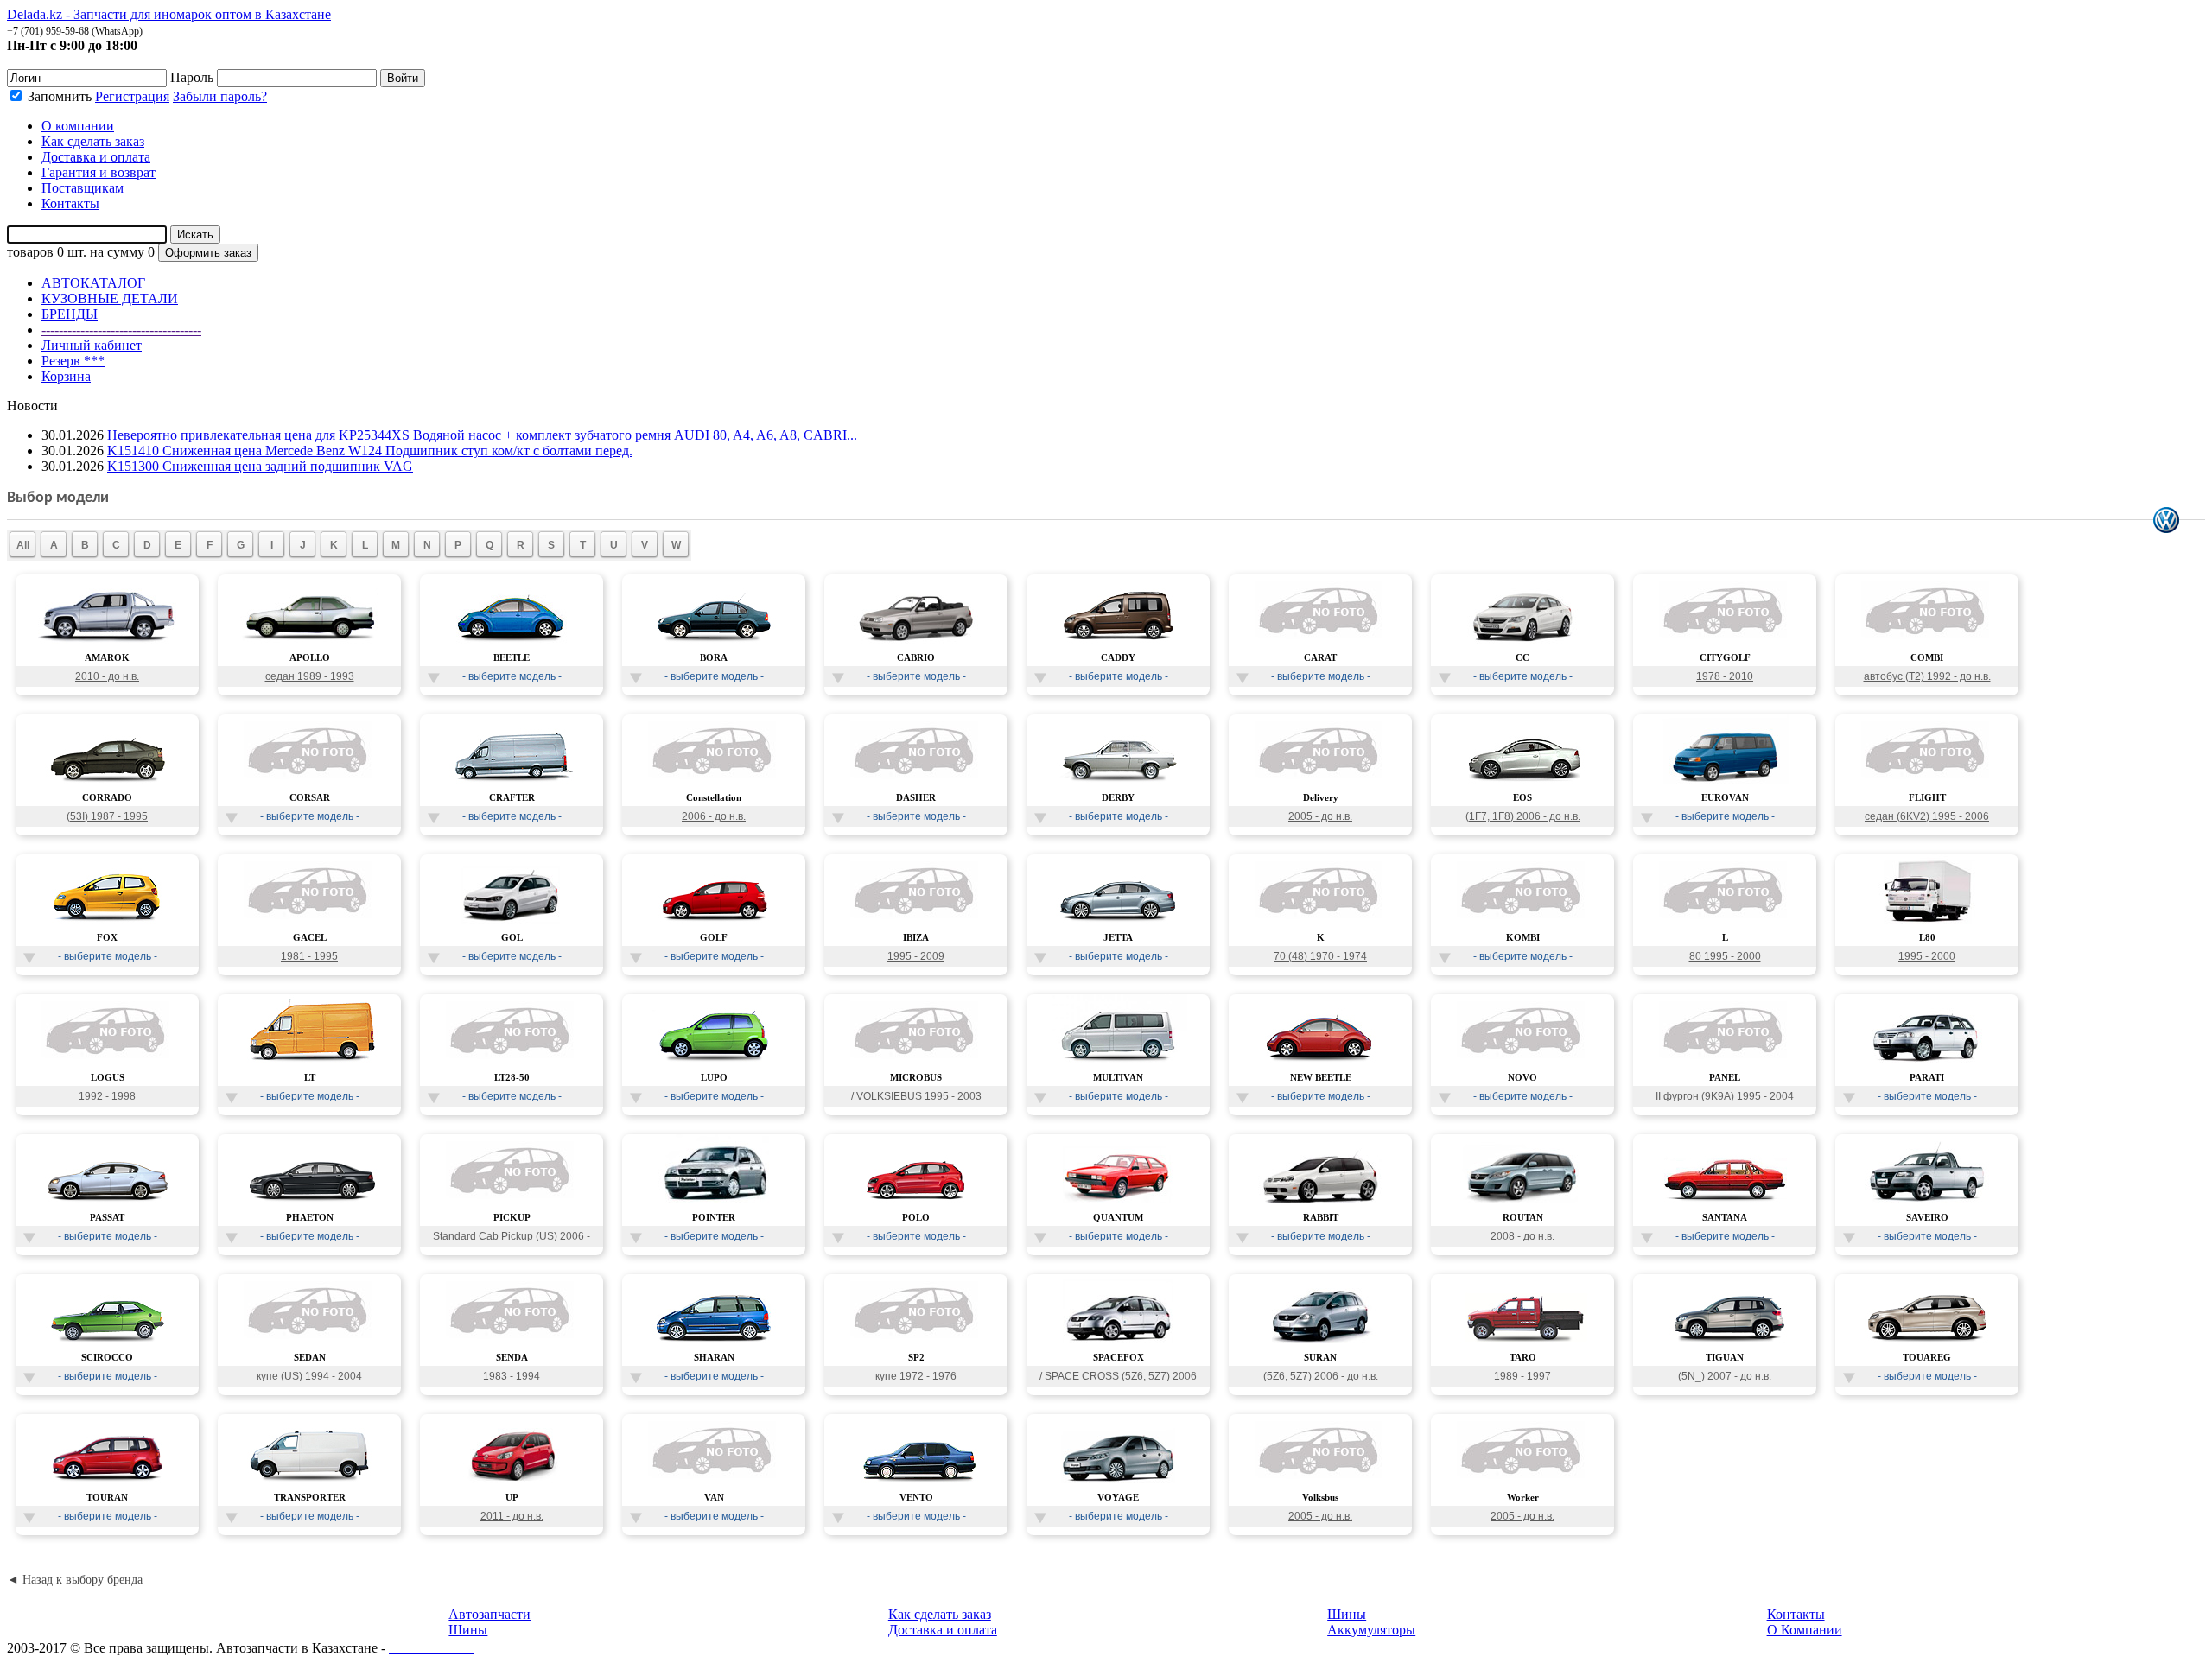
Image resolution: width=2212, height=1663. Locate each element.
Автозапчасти (489, 1614)
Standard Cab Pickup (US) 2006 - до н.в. (512, 1238)
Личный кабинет (92, 345)
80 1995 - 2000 (1725, 956)
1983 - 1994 (512, 1376)
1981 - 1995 (309, 956)
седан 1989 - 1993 (310, 676)
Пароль (192, 77)
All (23, 545)
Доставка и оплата (943, 1630)
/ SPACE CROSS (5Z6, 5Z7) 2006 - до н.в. (1118, 1378)
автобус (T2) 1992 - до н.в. (1927, 676)
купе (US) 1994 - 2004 (309, 1376)
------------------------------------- (121, 330)
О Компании (1805, 1630)
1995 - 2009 (916, 956)
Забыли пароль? (220, 96)
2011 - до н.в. (512, 1516)
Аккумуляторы (1371, 1630)
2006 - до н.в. (714, 816)
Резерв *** (73, 361)
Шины (468, 1630)
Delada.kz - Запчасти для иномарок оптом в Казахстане (169, 14)
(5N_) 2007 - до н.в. (1725, 1376)
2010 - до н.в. (107, 676)
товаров (30, 252)
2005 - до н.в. (1320, 816)
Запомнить (58, 96)
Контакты (1796, 1614)
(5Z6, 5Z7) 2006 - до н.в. (1321, 1376)
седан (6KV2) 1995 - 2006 (1927, 816)
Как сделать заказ (940, 1614)
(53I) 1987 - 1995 (107, 816)
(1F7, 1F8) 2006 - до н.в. (1523, 816)
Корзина (66, 376)
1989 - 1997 (1522, 1376)
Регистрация (132, 96)
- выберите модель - (512, 676)
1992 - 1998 (107, 1096)
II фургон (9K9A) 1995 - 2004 (1725, 1096)
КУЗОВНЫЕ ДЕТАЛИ (110, 298)
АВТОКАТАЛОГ (93, 283)
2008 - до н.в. (1522, 1236)
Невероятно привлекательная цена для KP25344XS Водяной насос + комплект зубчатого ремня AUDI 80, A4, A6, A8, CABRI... (482, 435)
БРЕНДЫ (70, 314)
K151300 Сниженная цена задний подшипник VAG (260, 466)
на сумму (117, 252)
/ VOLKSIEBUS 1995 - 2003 (916, 1096)
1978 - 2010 (1725, 676)
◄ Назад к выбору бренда (75, 1580)
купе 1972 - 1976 (916, 1376)
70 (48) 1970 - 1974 (1320, 956)
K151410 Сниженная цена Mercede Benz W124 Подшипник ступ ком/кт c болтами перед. (370, 451)
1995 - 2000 (1927, 956)
